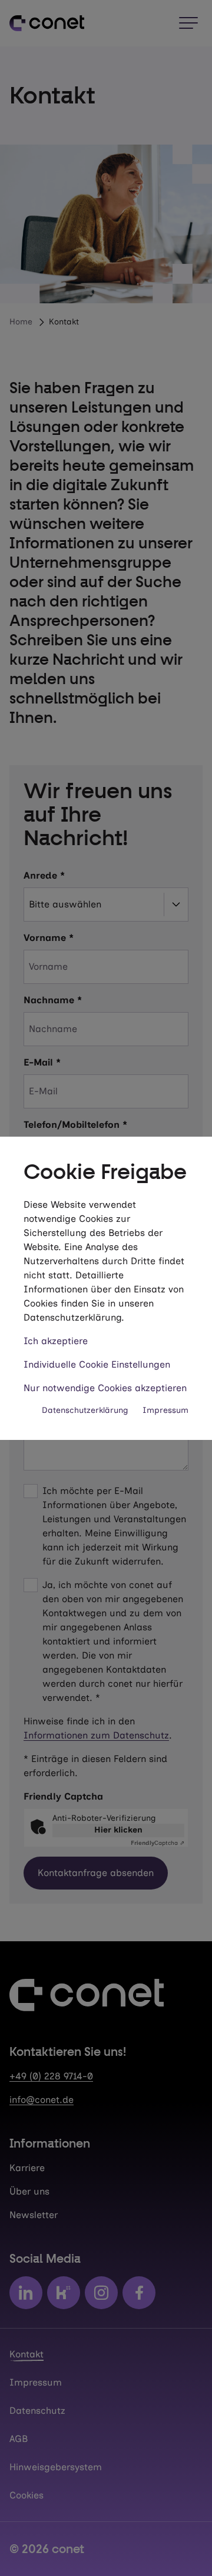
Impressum (165, 1410)
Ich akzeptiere (56, 1341)
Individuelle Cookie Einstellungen (97, 1364)
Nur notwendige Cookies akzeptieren (105, 1388)
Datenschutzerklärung (85, 1410)
